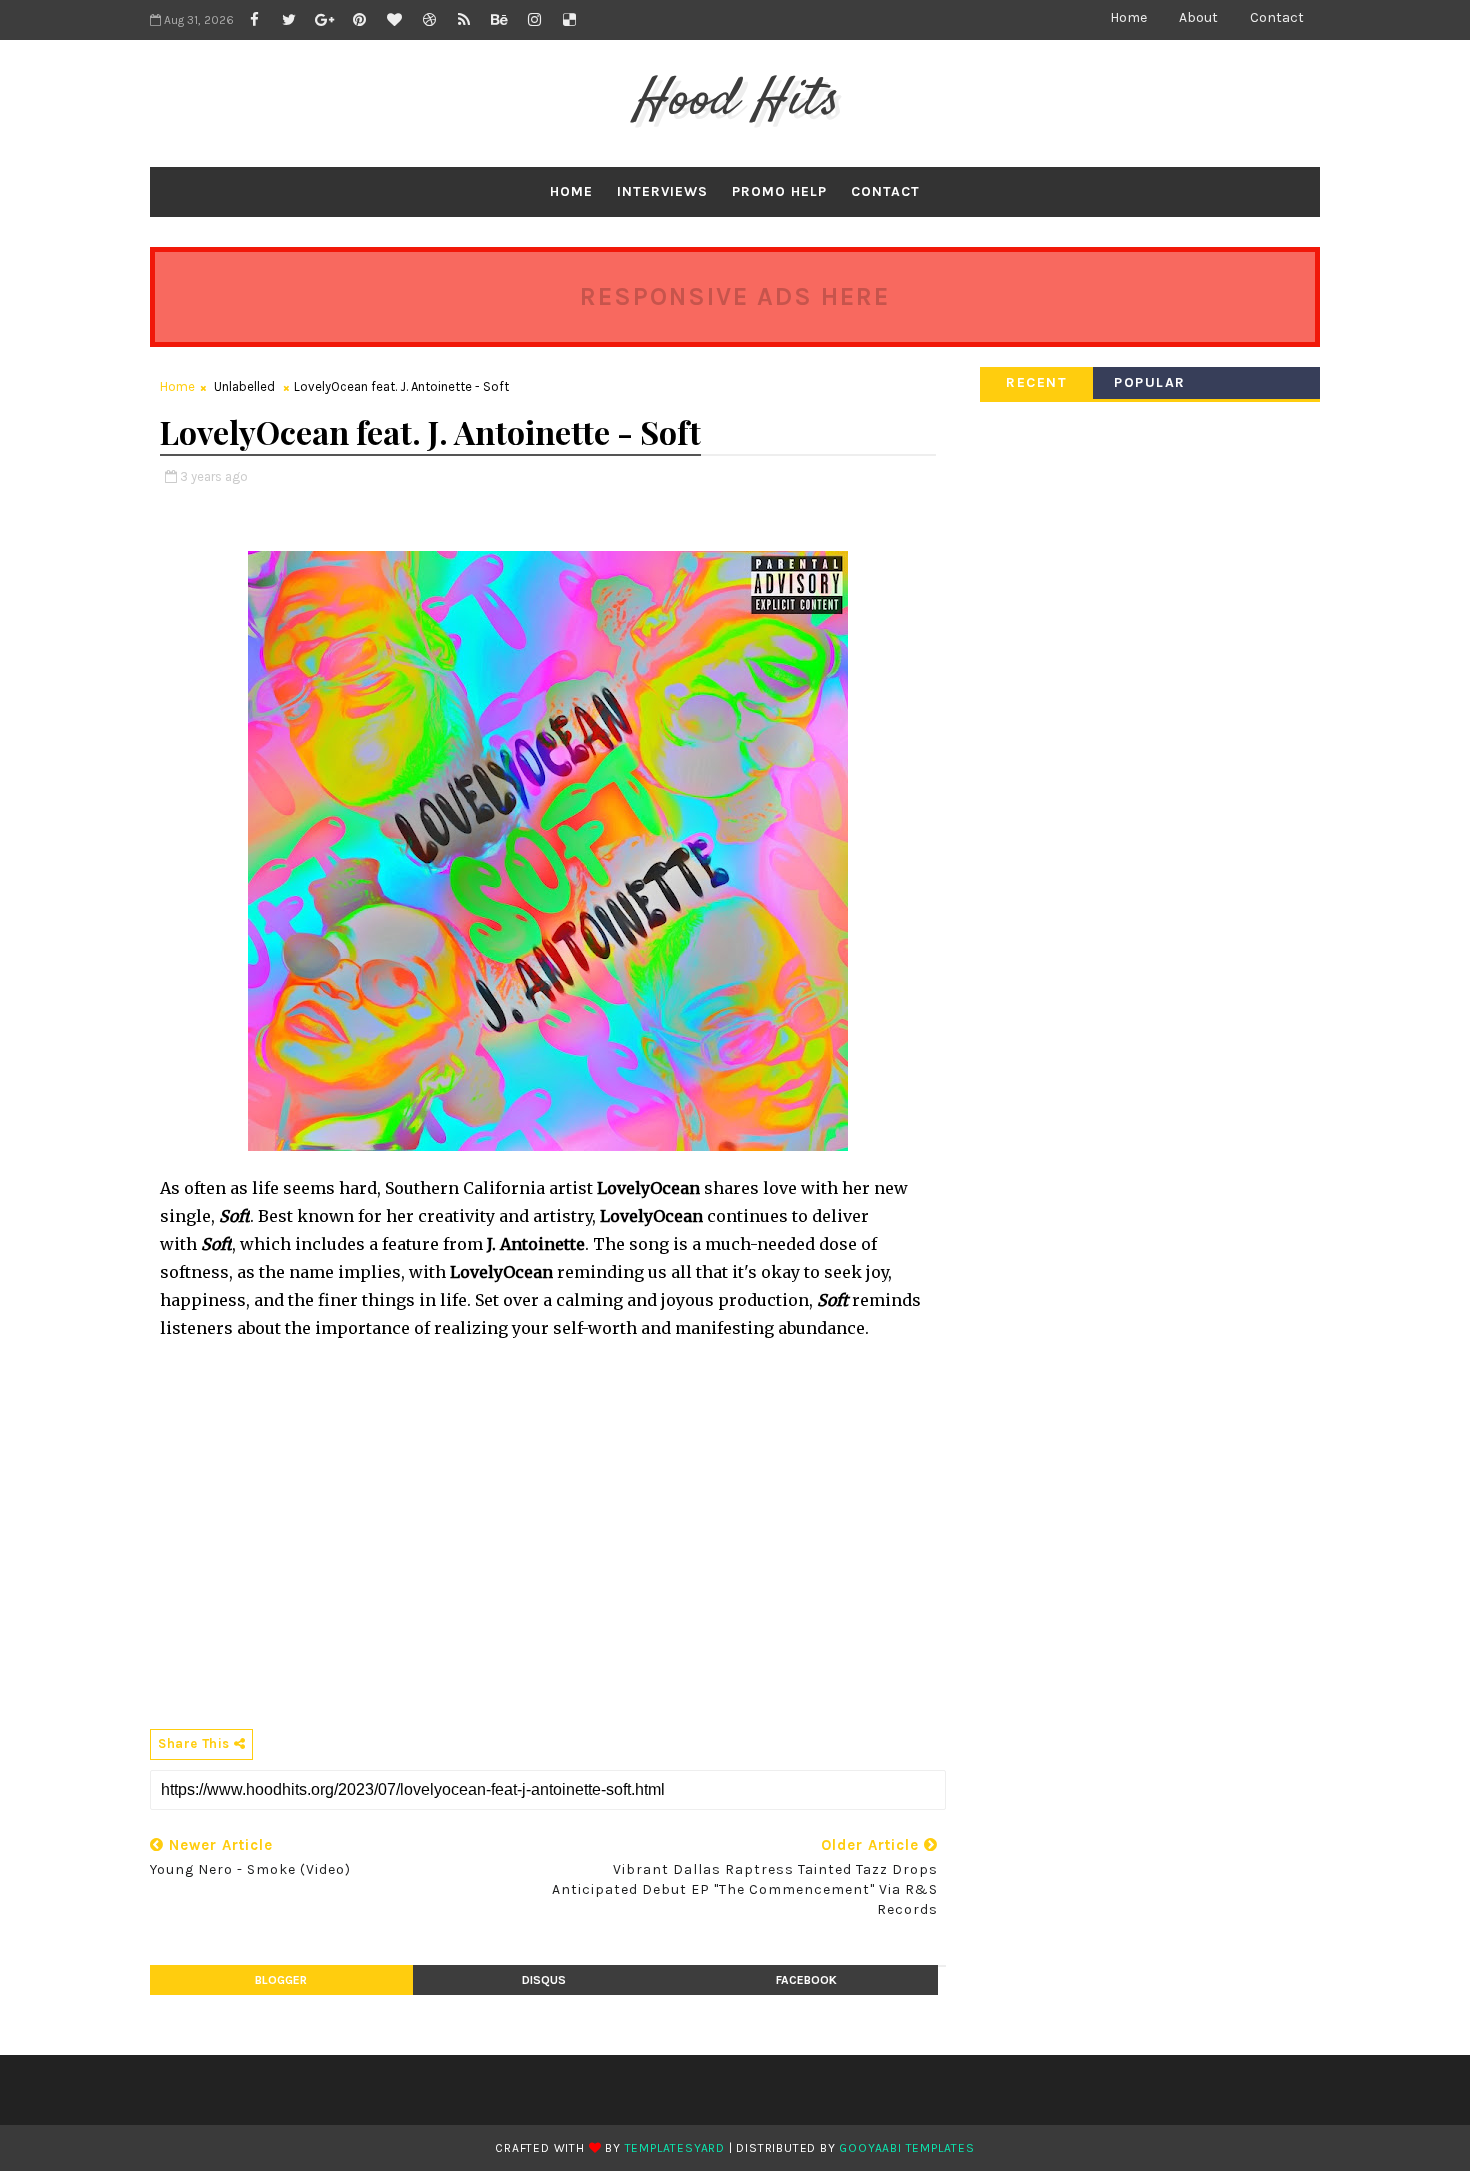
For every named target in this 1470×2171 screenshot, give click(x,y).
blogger (281, 1980)
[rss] (464, 20)
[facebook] (254, 20)
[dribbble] (429, 20)
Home (1128, 17)
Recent (1036, 382)
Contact (1277, 17)
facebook (806, 1980)
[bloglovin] (394, 20)
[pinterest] (359, 20)
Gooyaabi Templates (906, 2148)
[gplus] (324, 20)
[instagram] (534, 20)
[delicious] (569, 20)
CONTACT (885, 191)
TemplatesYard (675, 2148)
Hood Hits (735, 101)
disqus (544, 1980)
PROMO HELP (779, 191)
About (1198, 17)
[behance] (499, 20)
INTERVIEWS (662, 191)
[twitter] (289, 20)
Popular (1150, 382)
